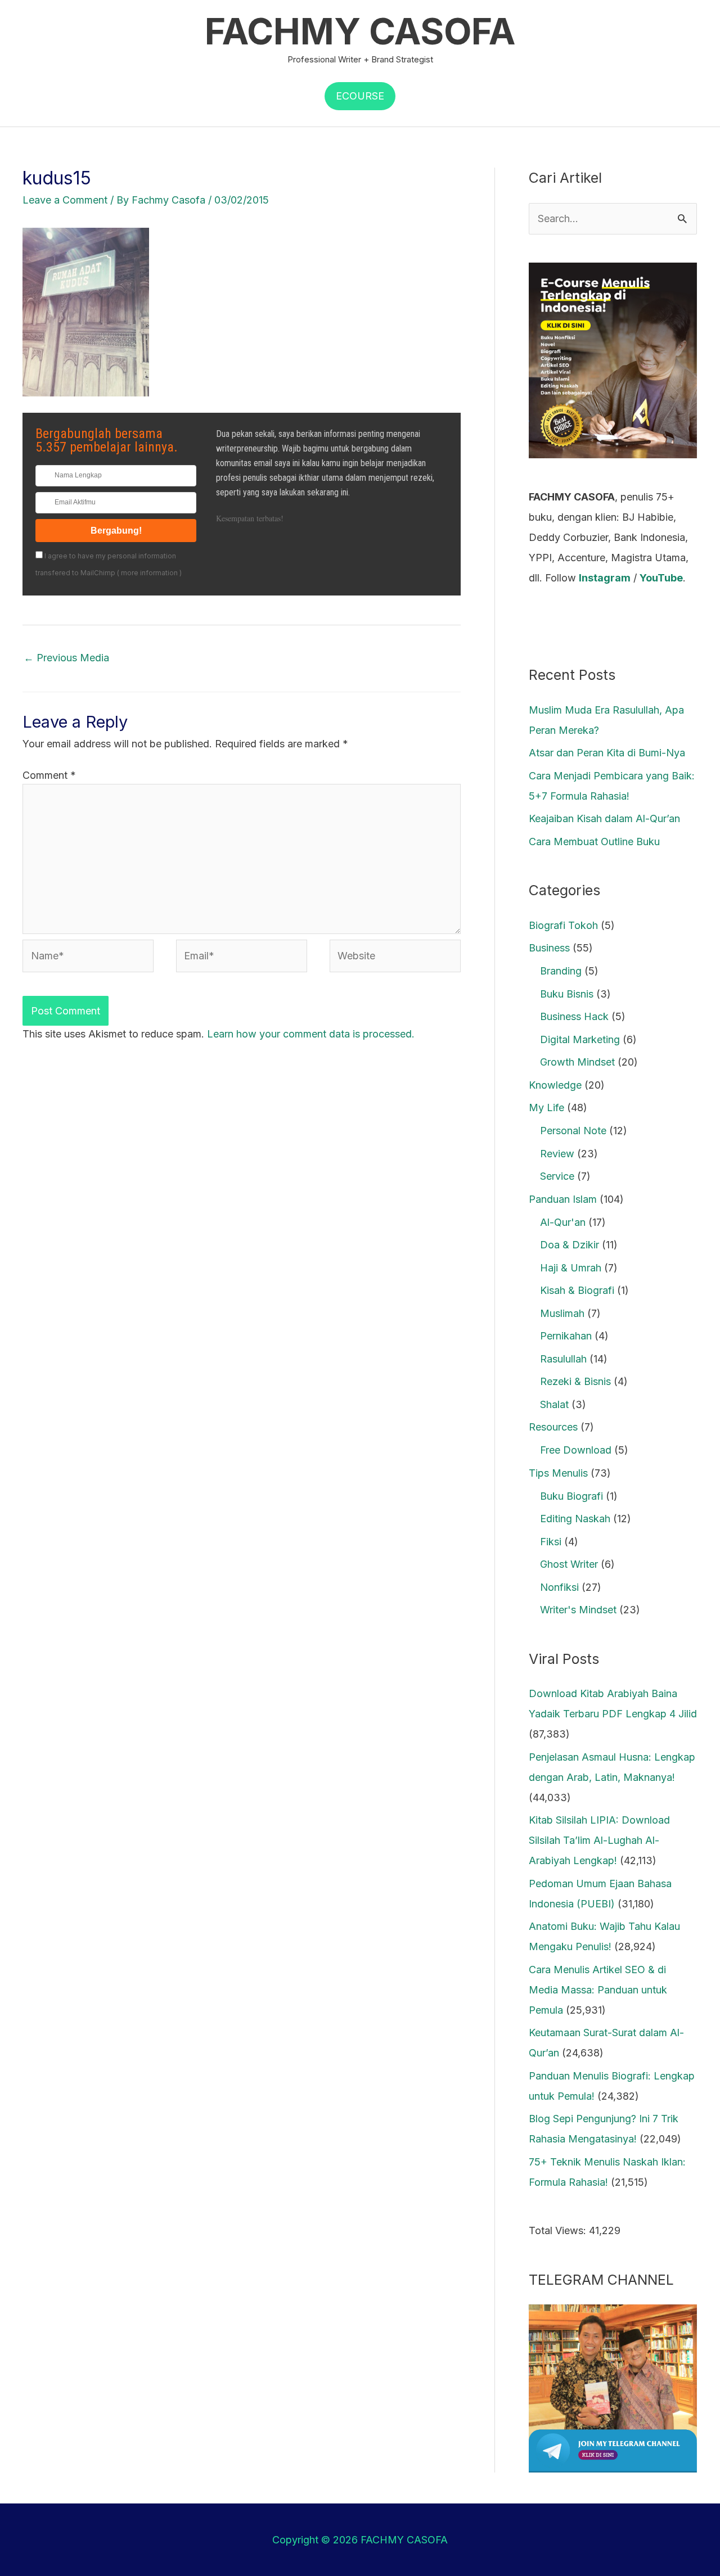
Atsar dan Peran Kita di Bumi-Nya (607, 753)
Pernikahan (566, 1336)
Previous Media (66, 658)
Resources (553, 1427)
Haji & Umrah (571, 1268)
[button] (360, 96)
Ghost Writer (569, 1564)
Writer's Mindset (578, 1610)
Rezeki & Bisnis (575, 1381)
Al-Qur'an (563, 1222)
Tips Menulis (558, 1473)
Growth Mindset (577, 1062)
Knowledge (555, 1085)
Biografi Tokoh (563, 925)
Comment (49, 775)
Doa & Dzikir (570, 1245)
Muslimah (562, 1313)
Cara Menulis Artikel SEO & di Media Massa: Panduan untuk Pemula (598, 1990)
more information (149, 573)
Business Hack (574, 1016)
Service (557, 1176)
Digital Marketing (580, 1039)
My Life (546, 1107)
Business (549, 948)
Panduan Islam (563, 1199)
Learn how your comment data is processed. (311, 1034)
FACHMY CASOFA (360, 31)
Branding (561, 971)
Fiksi (551, 1542)
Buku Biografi (571, 1496)
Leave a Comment (65, 200)
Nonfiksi (559, 1587)
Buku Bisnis (567, 994)
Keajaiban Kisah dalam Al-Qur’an (604, 818)
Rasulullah (563, 1359)
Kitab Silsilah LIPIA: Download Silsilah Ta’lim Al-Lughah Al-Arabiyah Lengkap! (599, 1840)
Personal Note (573, 1131)
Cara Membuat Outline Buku (594, 842)
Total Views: (559, 2230)
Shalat (554, 1404)
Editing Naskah (575, 1519)
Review (557, 1154)
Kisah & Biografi (577, 1290)
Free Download (576, 1450)
